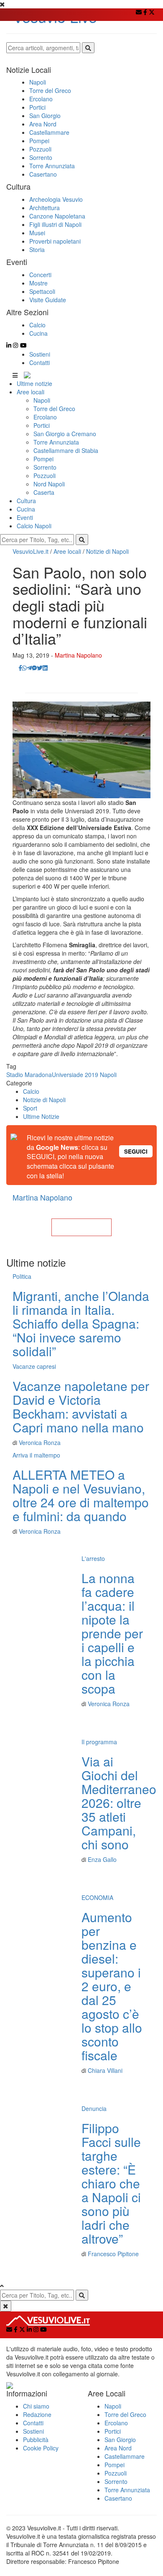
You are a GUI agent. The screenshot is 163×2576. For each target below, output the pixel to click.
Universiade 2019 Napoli (84, 1075)
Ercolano (45, 417)
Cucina (26, 509)
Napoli (42, 400)
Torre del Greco (54, 409)
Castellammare (125, 2456)
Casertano (118, 2498)
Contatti (39, 362)
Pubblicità (36, 2440)
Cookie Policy (41, 2448)
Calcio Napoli (34, 526)
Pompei (43, 459)
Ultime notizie (34, 383)
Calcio (31, 1091)
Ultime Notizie (41, 1116)
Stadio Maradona (29, 1075)
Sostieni (40, 354)
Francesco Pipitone (113, 2254)
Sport (30, 1108)
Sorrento (45, 467)
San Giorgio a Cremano (65, 434)
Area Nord (118, 2448)
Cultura (26, 501)
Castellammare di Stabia (66, 450)
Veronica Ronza (40, 1442)
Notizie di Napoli (107, 551)
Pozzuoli (45, 476)
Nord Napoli (49, 484)
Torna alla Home (81, 1227)
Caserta (44, 492)
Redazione (37, 2414)
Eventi (25, 517)
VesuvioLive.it (31, 551)
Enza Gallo (102, 1859)
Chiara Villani (105, 2070)
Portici (42, 425)
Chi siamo (36, 2406)
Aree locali (31, 392)
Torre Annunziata (56, 442)
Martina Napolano (78, 655)
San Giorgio (120, 2440)
